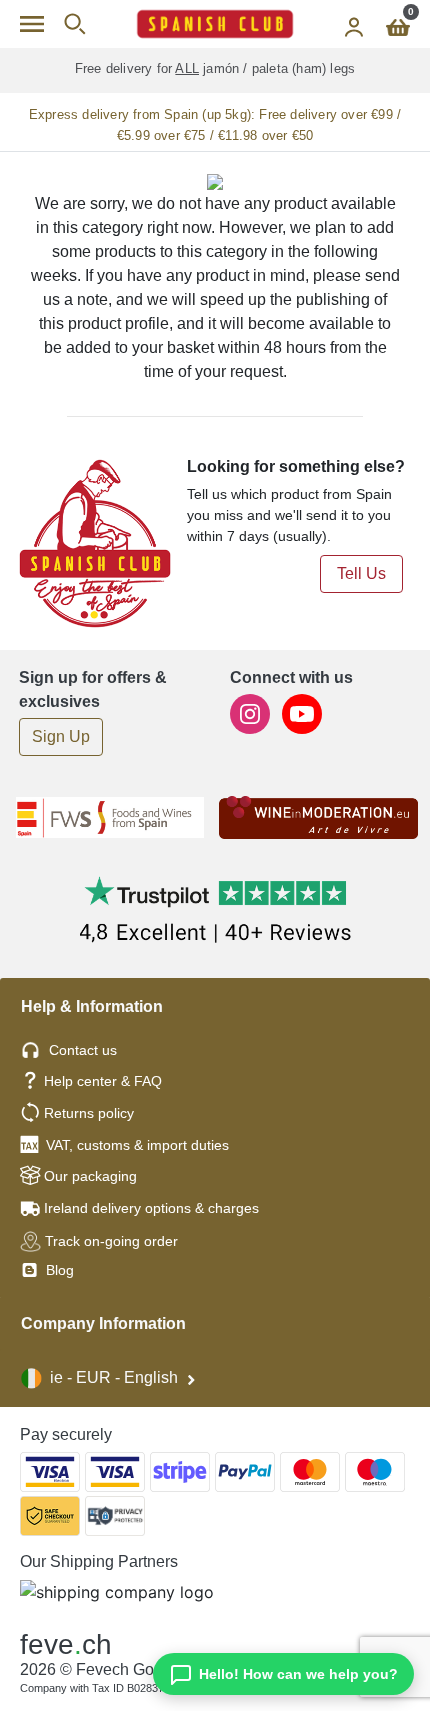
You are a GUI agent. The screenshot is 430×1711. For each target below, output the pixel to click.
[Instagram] (252, 712)
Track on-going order (111, 1241)
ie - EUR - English (114, 1377)
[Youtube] (302, 712)
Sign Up (61, 736)
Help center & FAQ (103, 1081)
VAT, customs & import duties (137, 1145)
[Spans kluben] (215, 24)
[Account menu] (354, 24)
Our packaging (90, 1176)
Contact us (83, 1050)
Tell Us (361, 573)
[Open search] (74, 24)
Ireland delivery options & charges (151, 1208)
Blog (58, 1270)
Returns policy (89, 1113)
